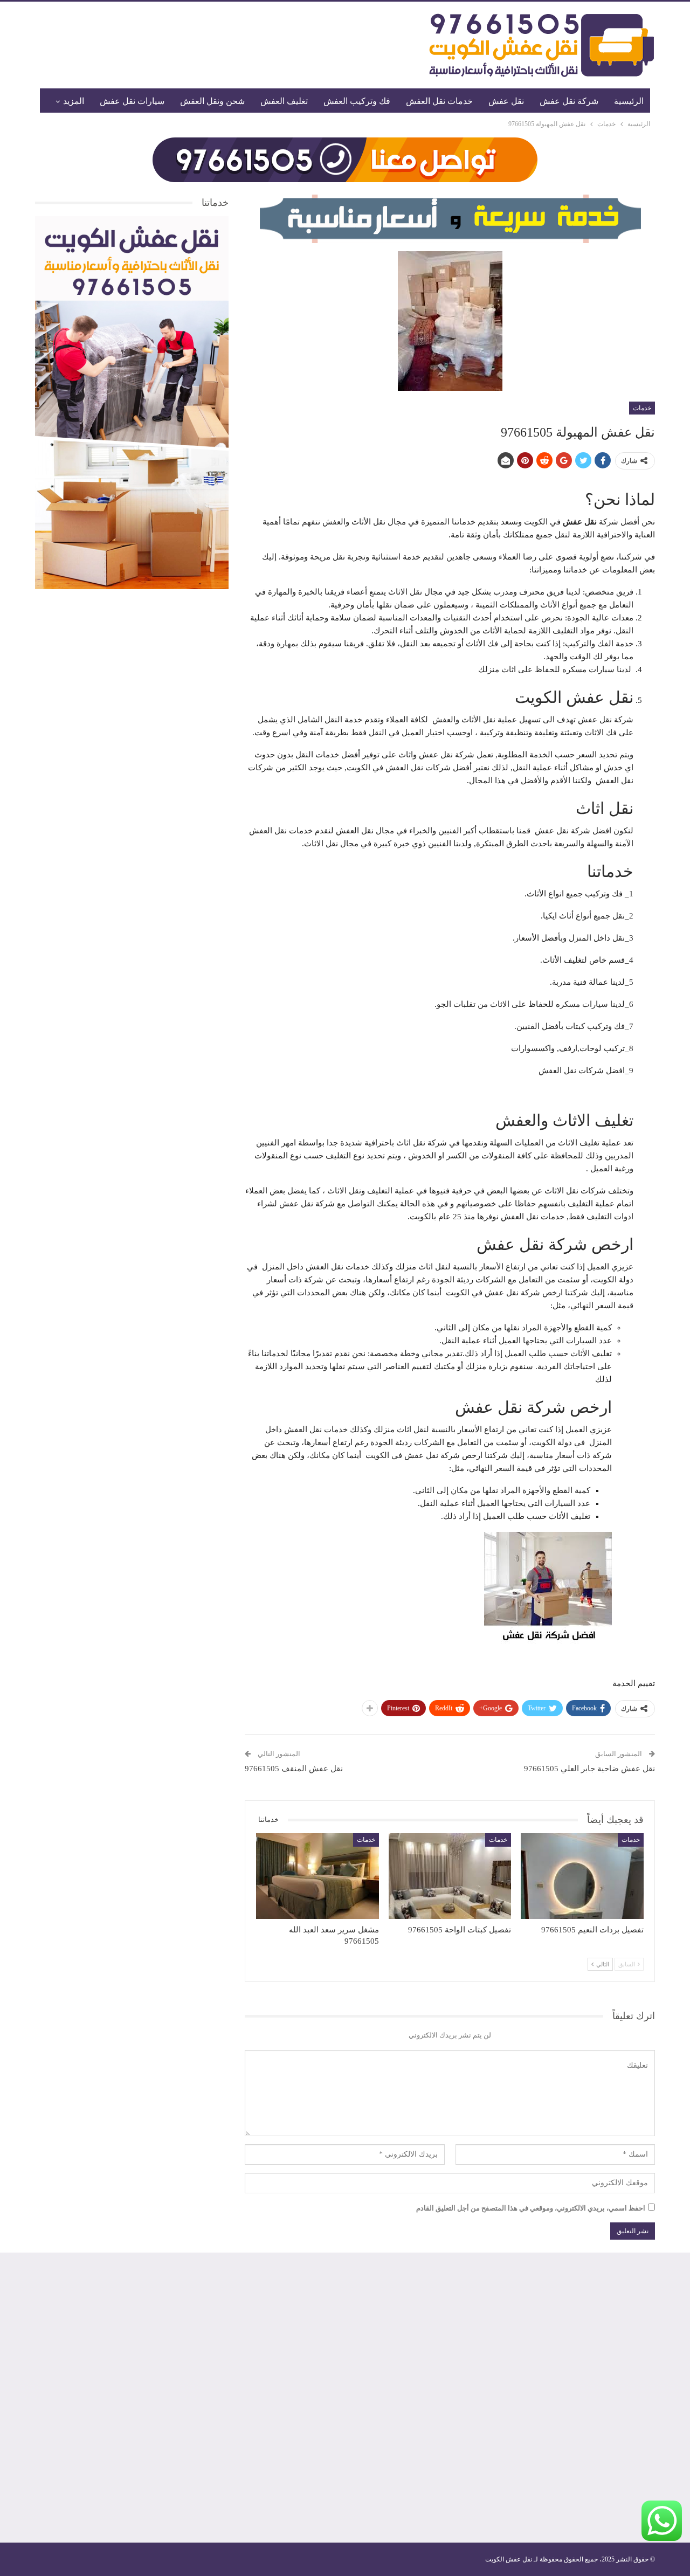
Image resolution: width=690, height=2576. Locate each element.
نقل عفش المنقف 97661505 (294, 1769)
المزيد (74, 101)
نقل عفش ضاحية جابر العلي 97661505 (589, 1769)
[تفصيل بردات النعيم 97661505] (582, 1876)
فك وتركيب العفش (357, 101)
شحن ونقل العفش (212, 101)
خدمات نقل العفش (439, 101)
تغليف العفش (284, 101)
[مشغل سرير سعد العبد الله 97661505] (318, 1876)
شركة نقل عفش (569, 101)
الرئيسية (629, 101)
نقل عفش (506, 101)
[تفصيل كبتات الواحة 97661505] (450, 1876)
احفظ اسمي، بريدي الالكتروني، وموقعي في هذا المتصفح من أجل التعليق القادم (531, 2208)
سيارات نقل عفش (132, 101)
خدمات (642, 408)
